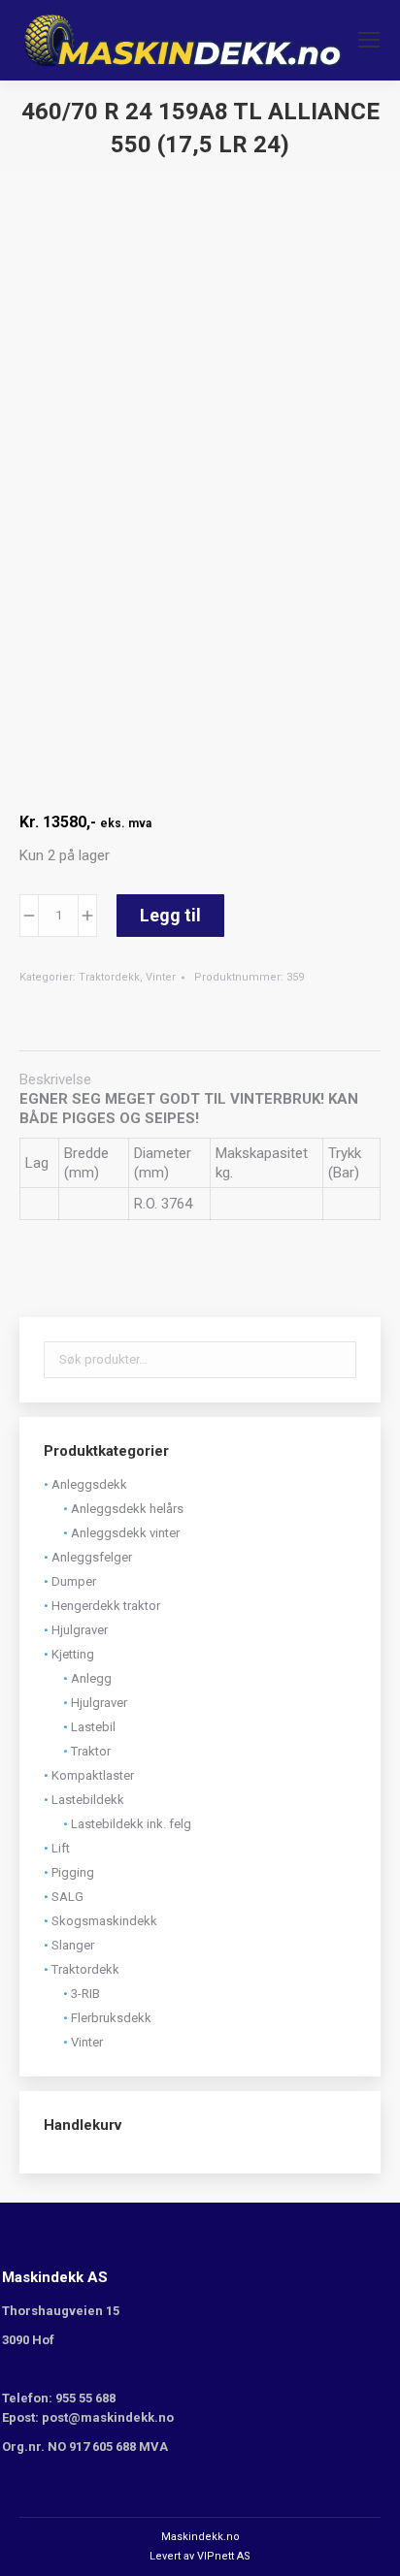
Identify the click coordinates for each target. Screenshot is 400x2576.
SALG (67, 1897)
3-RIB (85, 1994)
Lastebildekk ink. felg (131, 1824)
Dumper (74, 1581)
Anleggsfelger (92, 1557)
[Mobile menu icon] (369, 40)
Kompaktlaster (93, 1775)
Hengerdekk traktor (106, 1606)
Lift (61, 1848)
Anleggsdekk (89, 1484)
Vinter (161, 977)
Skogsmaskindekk (104, 1921)
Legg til (170, 915)
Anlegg (91, 1678)
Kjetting (73, 1654)
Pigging (73, 1872)
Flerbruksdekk (111, 2018)
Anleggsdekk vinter (125, 1533)
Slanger (73, 1945)
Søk (336, 1360)
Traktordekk (109, 977)
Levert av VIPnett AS (200, 2556)
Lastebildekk (88, 1800)
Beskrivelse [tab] (55, 1079)
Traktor (91, 1751)
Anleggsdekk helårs (127, 1509)
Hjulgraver (80, 1630)
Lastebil (93, 1727)
